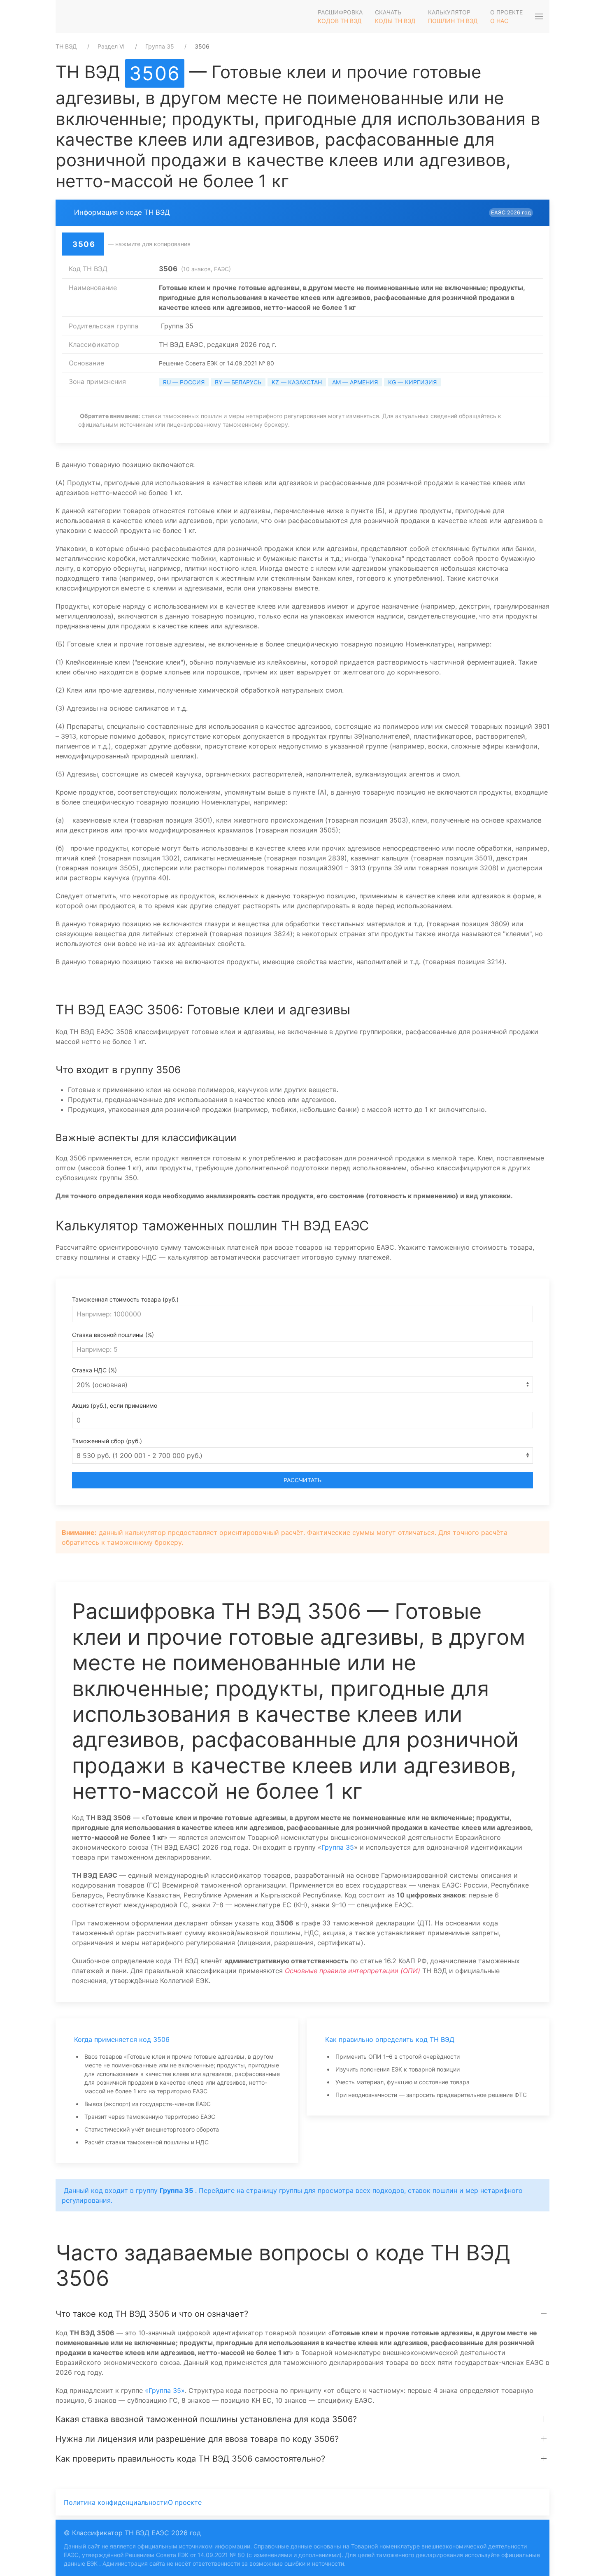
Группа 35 (160, 46)
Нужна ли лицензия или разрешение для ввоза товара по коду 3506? (197, 2439)
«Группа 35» (165, 2390)
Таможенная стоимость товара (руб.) (125, 1299)
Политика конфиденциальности (116, 2502)
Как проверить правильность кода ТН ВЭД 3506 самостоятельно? (190, 2459)
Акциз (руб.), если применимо (115, 1405)
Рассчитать (302, 1480)
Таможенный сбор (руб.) (107, 1441)
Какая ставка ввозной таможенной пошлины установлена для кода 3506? (206, 2419)
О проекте (185, 2502)
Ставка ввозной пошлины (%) (113, 1335)
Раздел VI (111, 46)
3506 (155, 73)
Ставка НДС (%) (94, 1370)
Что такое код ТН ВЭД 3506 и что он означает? (152, 2314)
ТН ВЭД (66, 46)
